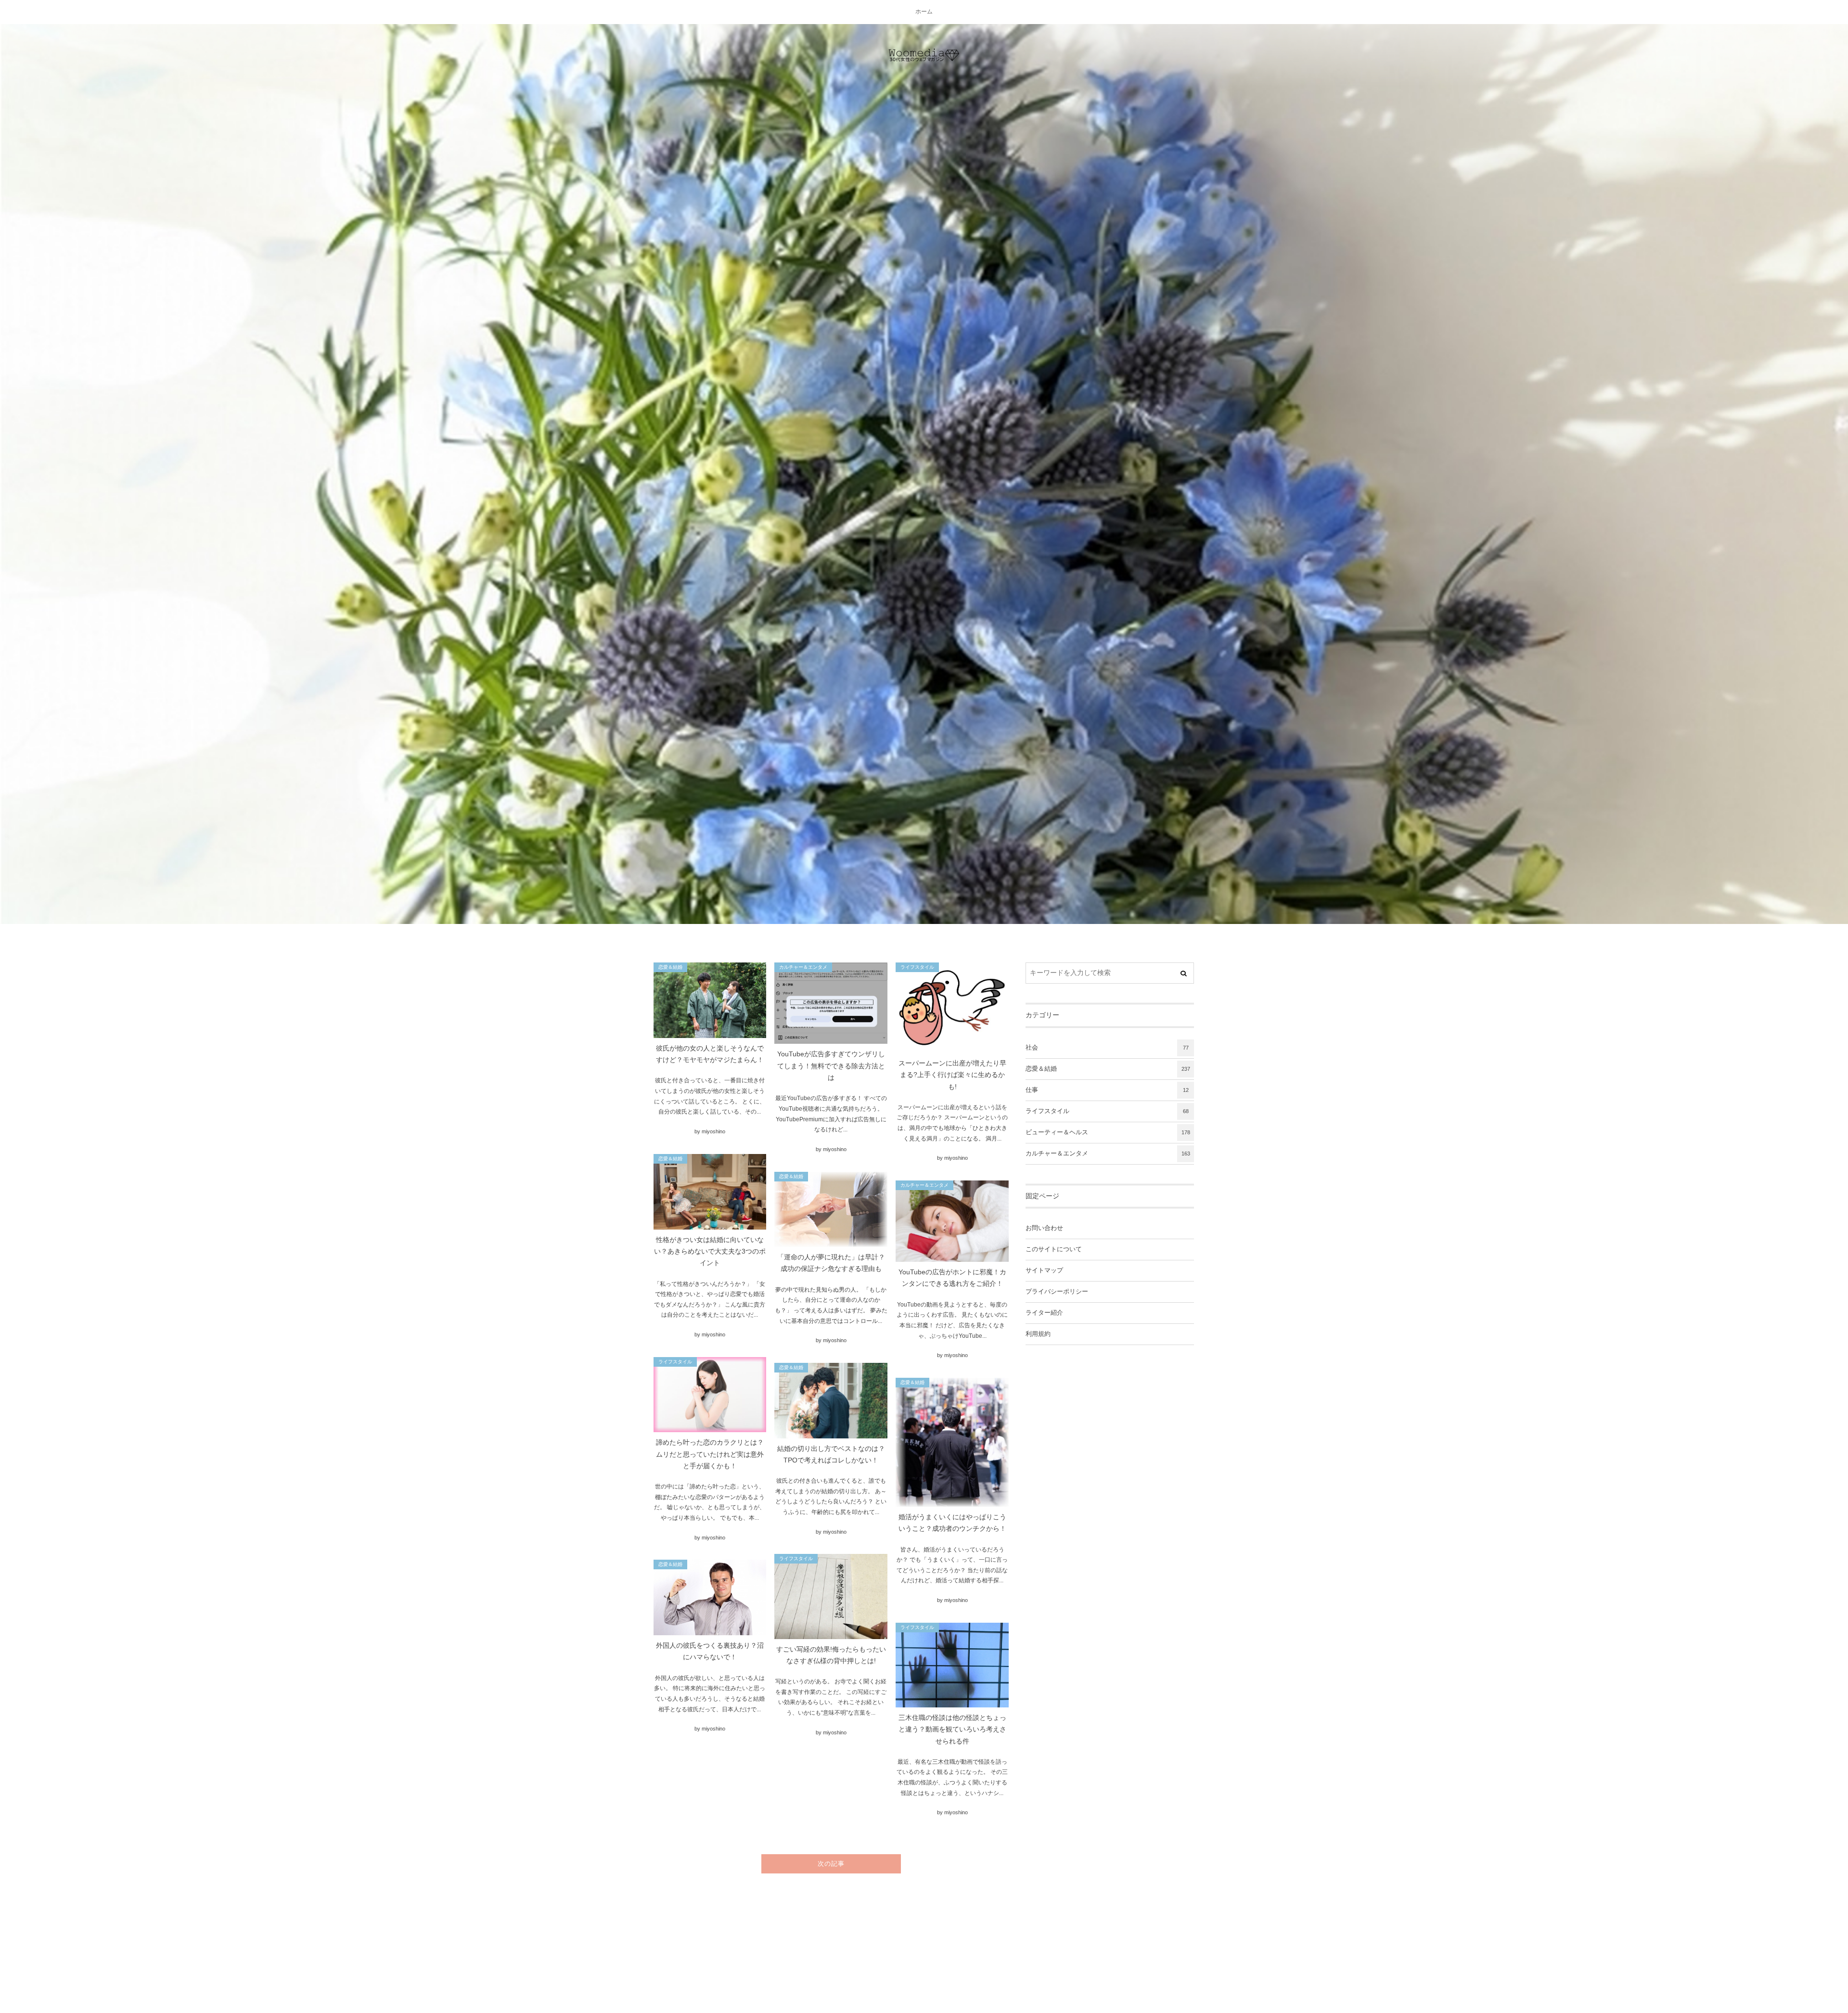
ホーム (924, 12)
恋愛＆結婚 (670, 967)
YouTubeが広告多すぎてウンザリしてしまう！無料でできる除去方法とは (831, 1066)
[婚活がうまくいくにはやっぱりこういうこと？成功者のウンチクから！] (952, 1442)
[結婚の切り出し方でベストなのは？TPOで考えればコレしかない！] (831, 1401)
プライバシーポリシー (1057, 1292)
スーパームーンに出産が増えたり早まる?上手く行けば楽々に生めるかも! (952, 1075)
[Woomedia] (924, 55)
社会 (1107, 1048)
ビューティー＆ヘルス (1108, 1132)
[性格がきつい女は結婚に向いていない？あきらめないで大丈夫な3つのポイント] (710, 1192)
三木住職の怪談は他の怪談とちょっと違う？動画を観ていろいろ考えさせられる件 (952, 1730)
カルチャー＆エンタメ (803, 967)
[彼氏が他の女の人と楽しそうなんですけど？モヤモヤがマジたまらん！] (710, 1000)
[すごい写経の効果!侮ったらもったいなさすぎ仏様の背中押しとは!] (831, 1596)
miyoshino (713, 1131)
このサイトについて (1054, 1249)
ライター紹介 (1044, 1313)
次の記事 (831, 1864)
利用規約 (1038, 1334)
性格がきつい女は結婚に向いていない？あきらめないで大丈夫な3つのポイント (710, 1252)
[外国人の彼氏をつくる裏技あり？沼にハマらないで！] (710, 1597)
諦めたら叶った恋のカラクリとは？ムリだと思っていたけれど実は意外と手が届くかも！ (710, 1454)
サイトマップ (1044, 1270)
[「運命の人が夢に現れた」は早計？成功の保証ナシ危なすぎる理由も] (831, 1210)
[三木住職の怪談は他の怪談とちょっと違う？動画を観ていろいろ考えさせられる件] (952, 1665)
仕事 (1107, 1090)
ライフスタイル (917, 967)
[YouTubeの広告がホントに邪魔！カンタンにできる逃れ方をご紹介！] (952, 1221)
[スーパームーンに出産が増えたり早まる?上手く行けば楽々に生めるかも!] (952, 1008)
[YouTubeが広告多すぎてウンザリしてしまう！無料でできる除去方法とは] (831, 1003)
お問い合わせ (1044, 1228)
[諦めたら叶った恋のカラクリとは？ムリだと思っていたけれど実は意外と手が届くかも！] (710, 1395)
